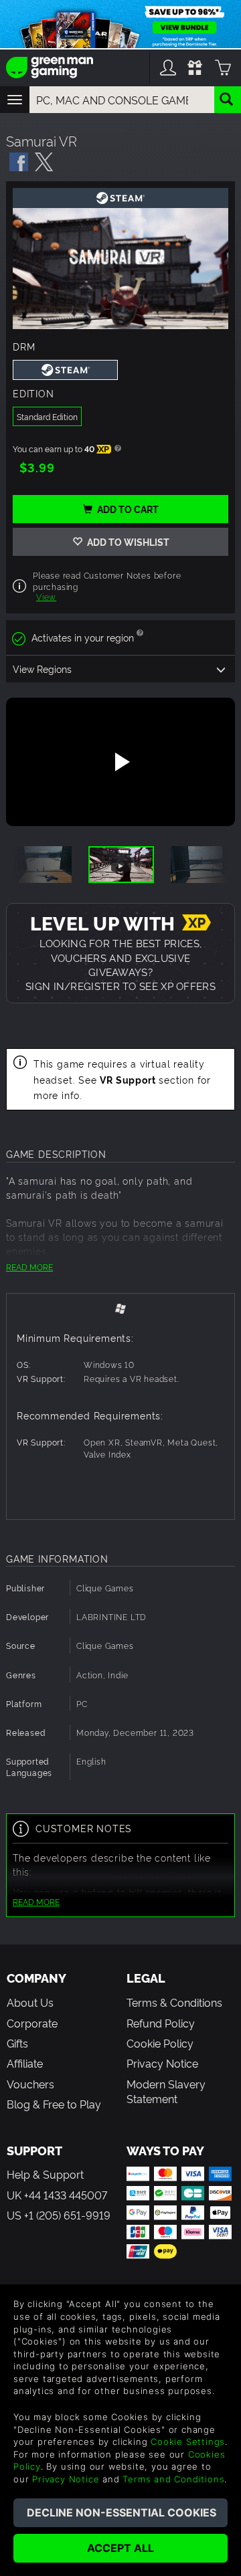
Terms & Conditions (174, 2002)
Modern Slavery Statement (166, 2091)
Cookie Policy (160, 2043)
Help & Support (45, 2174)
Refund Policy (161, 2023)
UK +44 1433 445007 (57, 2195)
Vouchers (30, 2084)
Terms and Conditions (173, 2479)
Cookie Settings (188, 2442)
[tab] (120, 1308)
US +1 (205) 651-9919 (59, 2215)
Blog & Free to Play (54, 2104)
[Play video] (120, 762)
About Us (30, 2002)
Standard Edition (47, 416)
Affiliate (25, 2063)
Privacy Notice (162, 2063)
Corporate (32, 2023)
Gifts (17, 2043)
